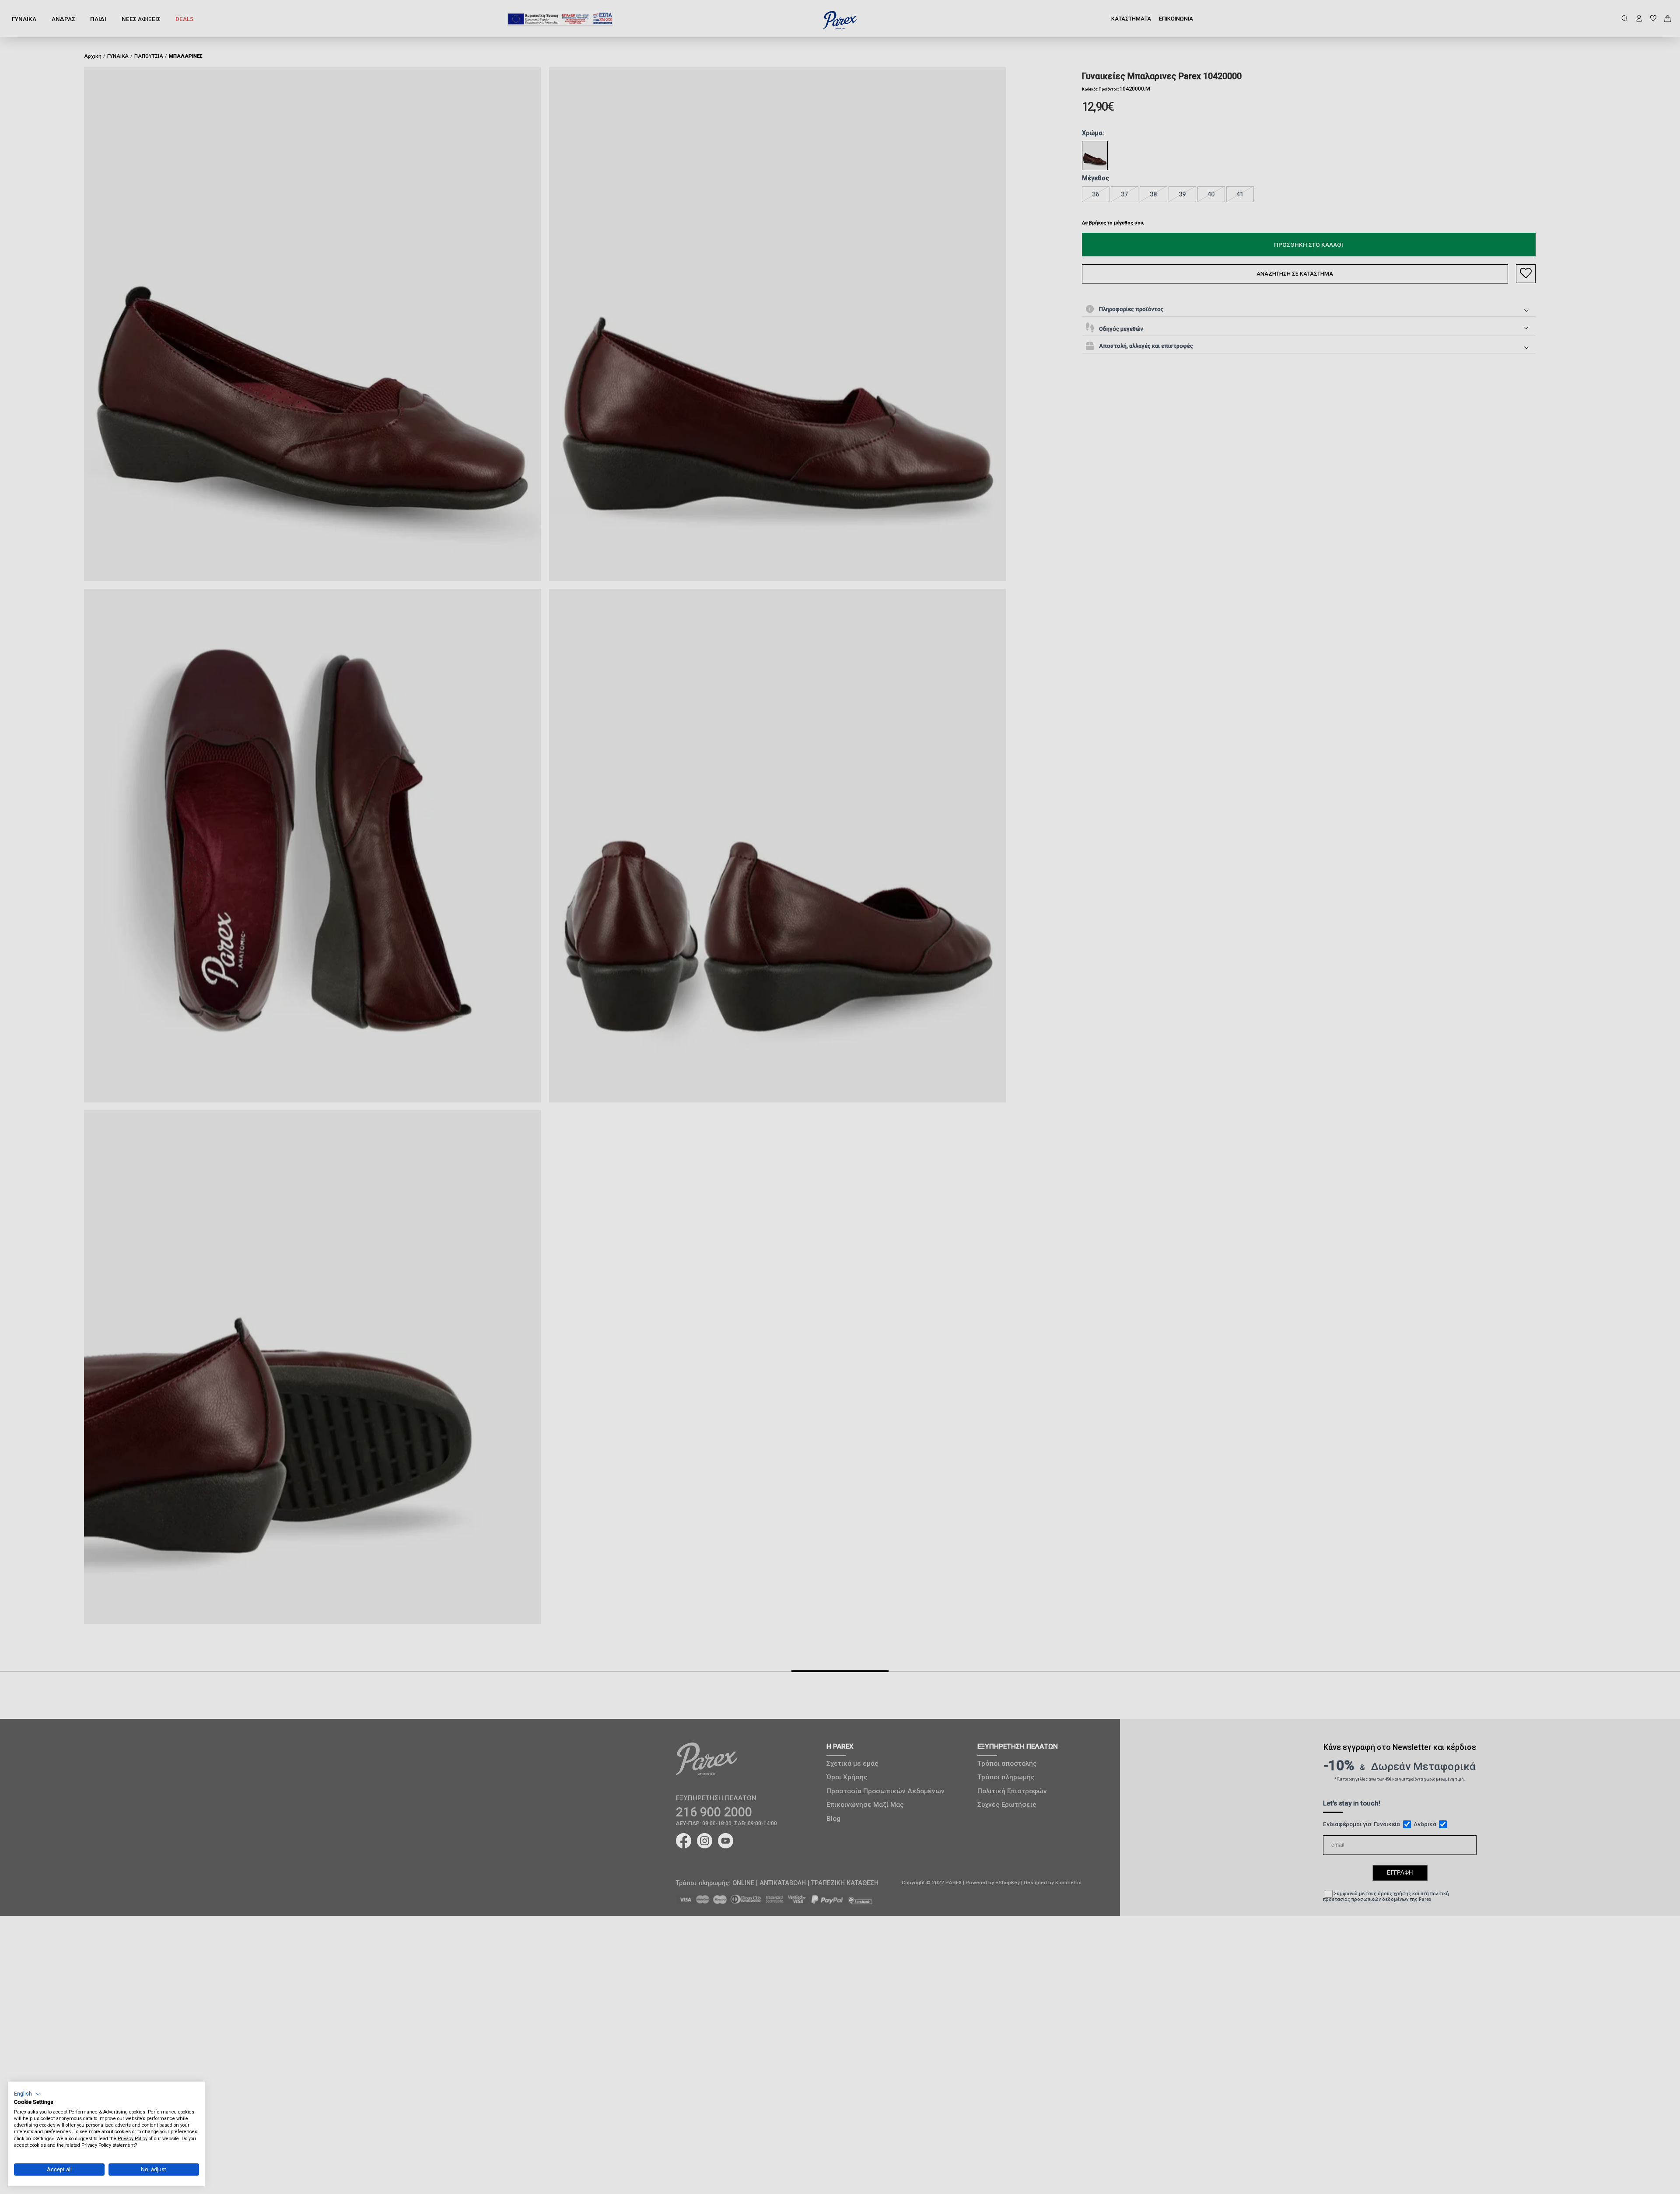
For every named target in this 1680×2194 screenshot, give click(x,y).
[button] (27, 2094)
